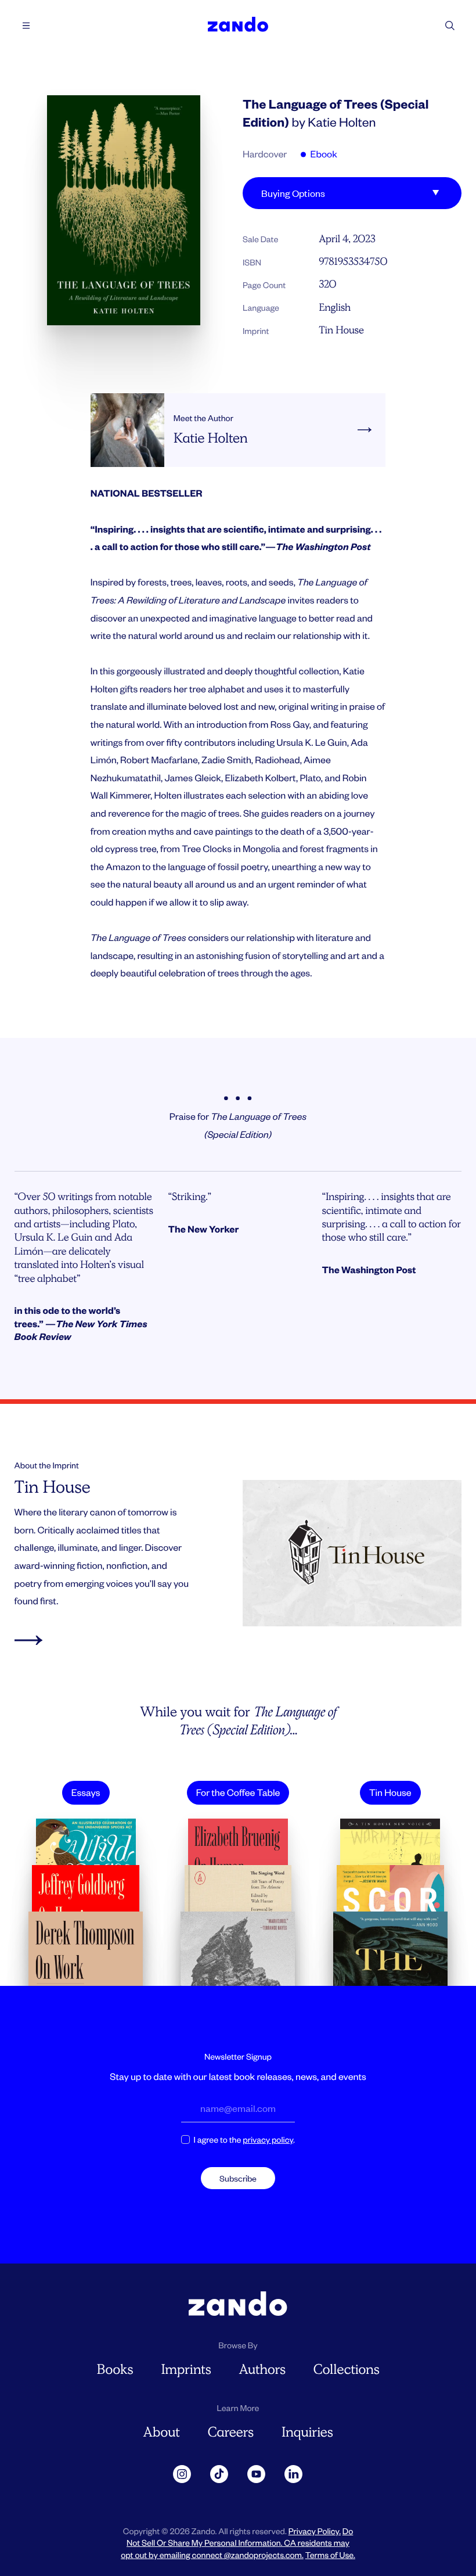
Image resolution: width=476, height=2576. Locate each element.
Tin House (341, 330)
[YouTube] (257, 2474)
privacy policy (268, 2140)
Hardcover (265, 154)
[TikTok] (219, 2474)
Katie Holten (342, 122)
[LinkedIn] (294, 2474)
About (161, 2432)
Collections (347, 2370)
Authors (262, 2370)
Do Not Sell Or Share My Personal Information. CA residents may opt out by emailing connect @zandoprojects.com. (237, 2543)
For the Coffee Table (238, 1792)
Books (115, 2370)
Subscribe (238, 2178)
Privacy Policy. (315, 2531)
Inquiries (307, 2432)
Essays (86, 1792)
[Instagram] (182, 2474)
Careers (231, 2432)
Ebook (322, 154)
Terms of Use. (330, 2555)
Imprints (186, 2370)
